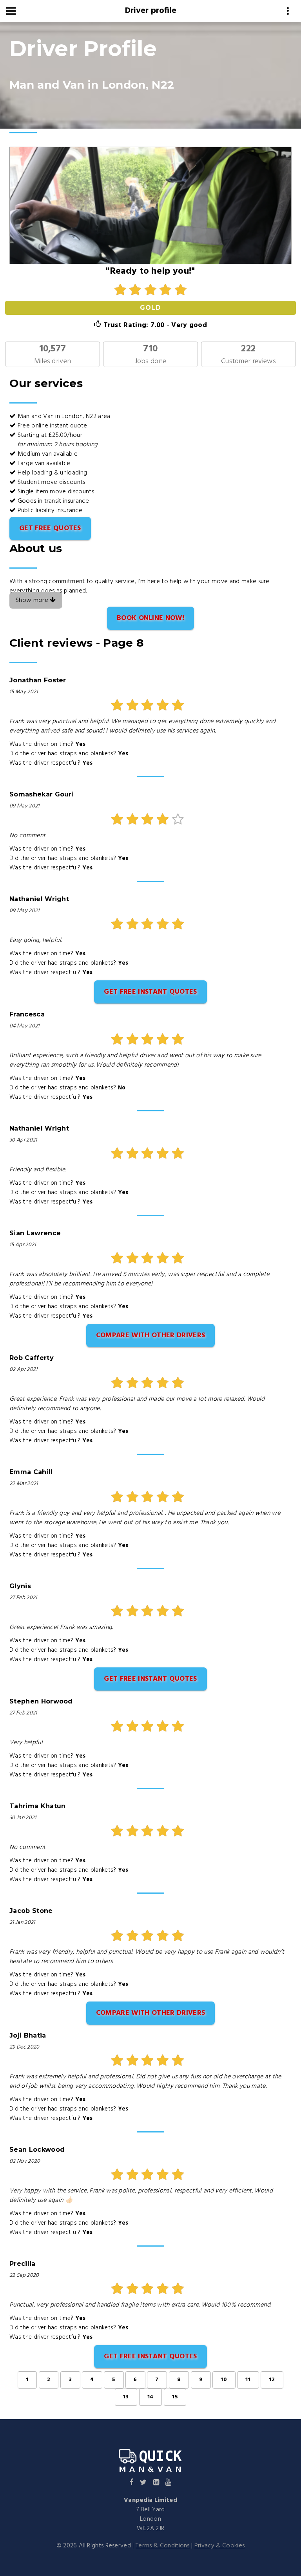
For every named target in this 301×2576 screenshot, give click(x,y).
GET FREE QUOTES (50, 528)
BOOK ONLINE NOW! (150, 618)
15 (175, 2397)
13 (126, 2397)
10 (224, 2380)
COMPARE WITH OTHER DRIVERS (150, 1335)
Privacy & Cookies (219, 2546)
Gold (150, 308)
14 (151, 2397)
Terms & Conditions (163, 2546)
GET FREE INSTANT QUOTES (150, 992)
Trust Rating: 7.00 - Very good (154, 325)
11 (248, 2380)
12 (272, 2380)
